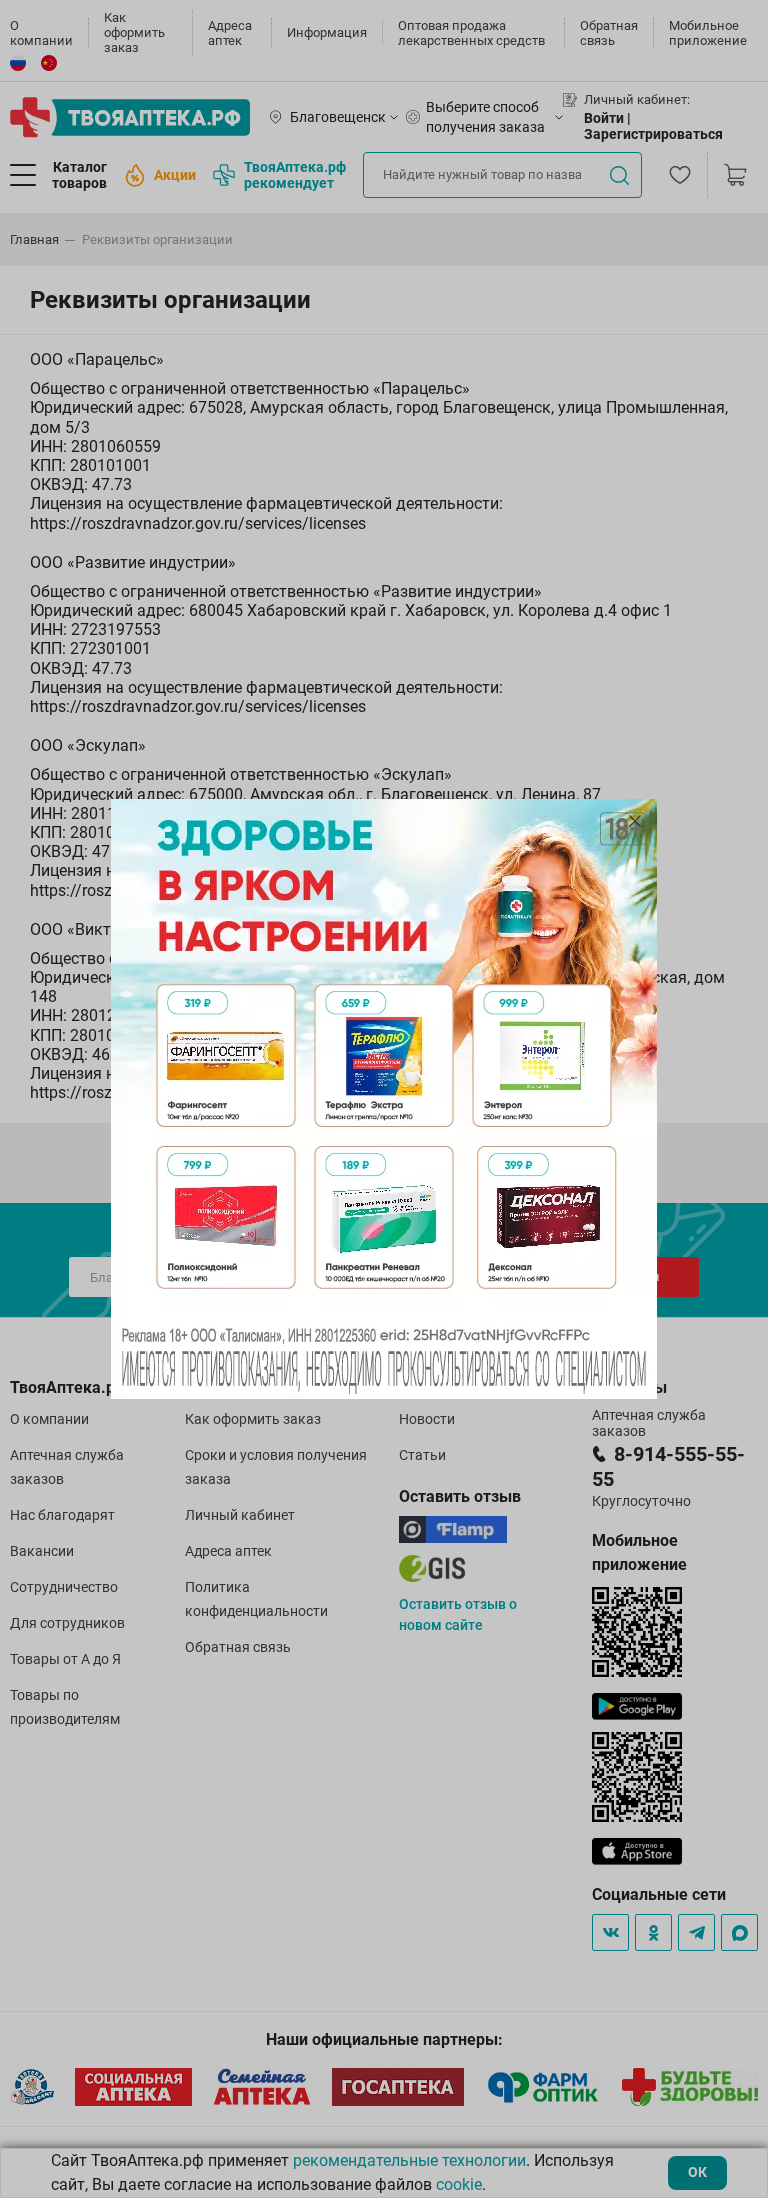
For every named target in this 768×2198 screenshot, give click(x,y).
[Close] (635, 821)
